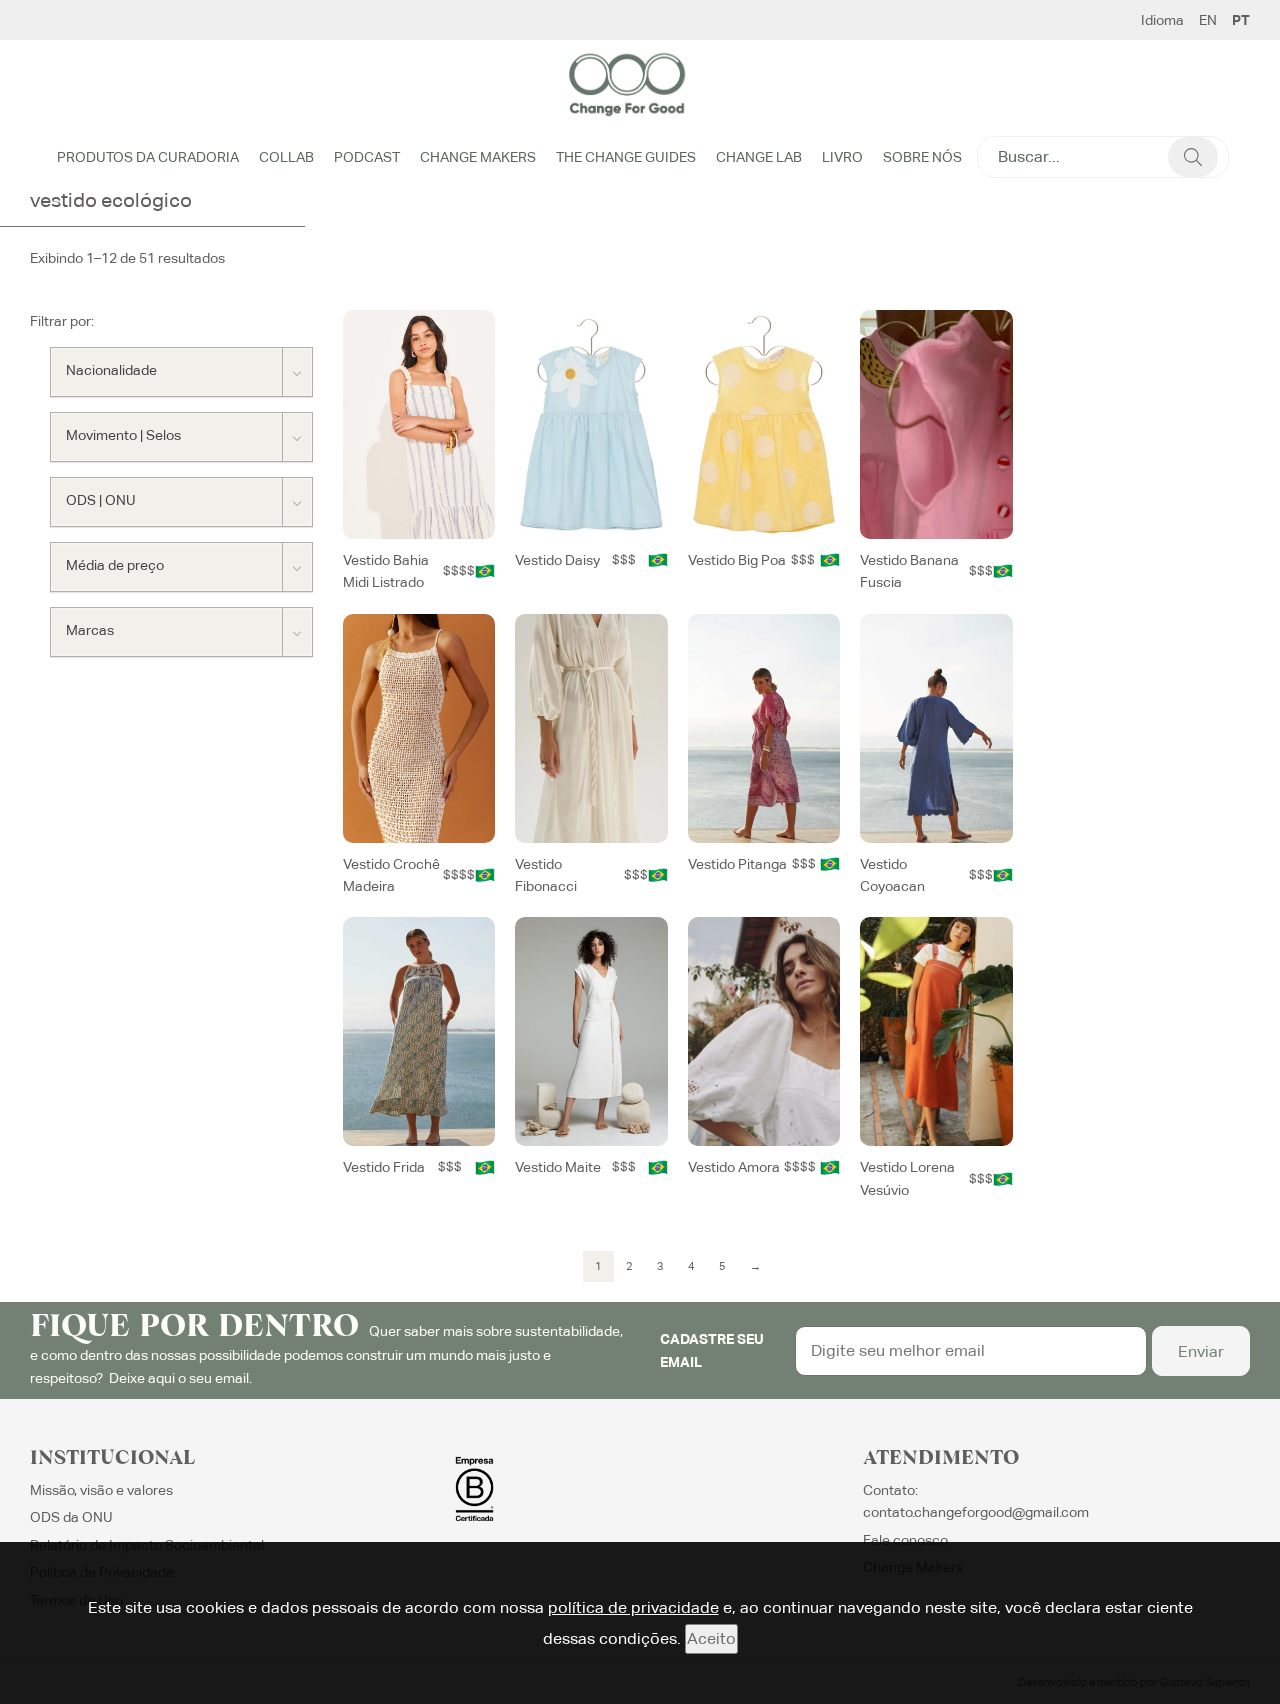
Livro (842, 157)
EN (1208, 20)
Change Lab (759, 157)
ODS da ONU (71, 1517)
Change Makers (478, 157)
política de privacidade (633, 1607)
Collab (286, 157)
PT (1241, 20)
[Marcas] (181, 632)
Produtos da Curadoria (148, 157)
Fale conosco (905, 1540)
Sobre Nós (922, 157)
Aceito (711, 1638)
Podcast (367, 157)
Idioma (1162, 20)
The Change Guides (626, 157)
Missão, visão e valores (101, 1490)
